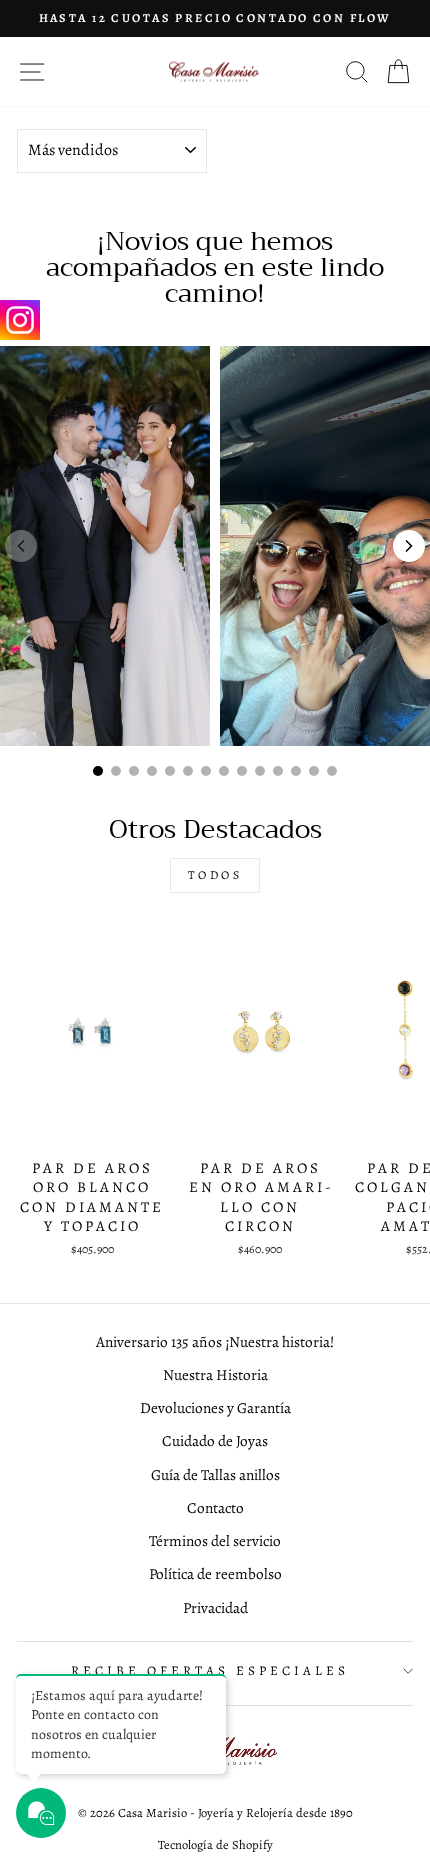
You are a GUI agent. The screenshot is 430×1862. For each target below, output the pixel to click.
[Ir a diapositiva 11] (278, 771)
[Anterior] (21, 546)
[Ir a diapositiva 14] (332, 771)
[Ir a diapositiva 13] (314, 771)
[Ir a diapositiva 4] (152, 771)
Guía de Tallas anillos (215, 1474)
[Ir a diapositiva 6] (188, 771)
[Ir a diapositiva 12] (296, 771)
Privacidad (215, 1607)
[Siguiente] (409, 546)
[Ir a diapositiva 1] (98, 771)
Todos (215, 875)
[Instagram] (20, 320)
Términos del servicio (215, 1540)
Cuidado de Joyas (215, 1440)
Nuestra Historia (215, 1374)
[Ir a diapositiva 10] (260, 771)
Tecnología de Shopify (215, 1844)
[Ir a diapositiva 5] (170, 771)
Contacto (215, 1507)
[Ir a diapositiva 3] (134, 771)
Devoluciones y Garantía (215, 1407)
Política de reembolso (215, 1573)
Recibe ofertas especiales (209, 1671)
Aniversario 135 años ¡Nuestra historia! (215, 1341)
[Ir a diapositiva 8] (224, 771)
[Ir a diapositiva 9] (242, 771)
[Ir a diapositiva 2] (116, 771)
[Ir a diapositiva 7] (206, 771)
